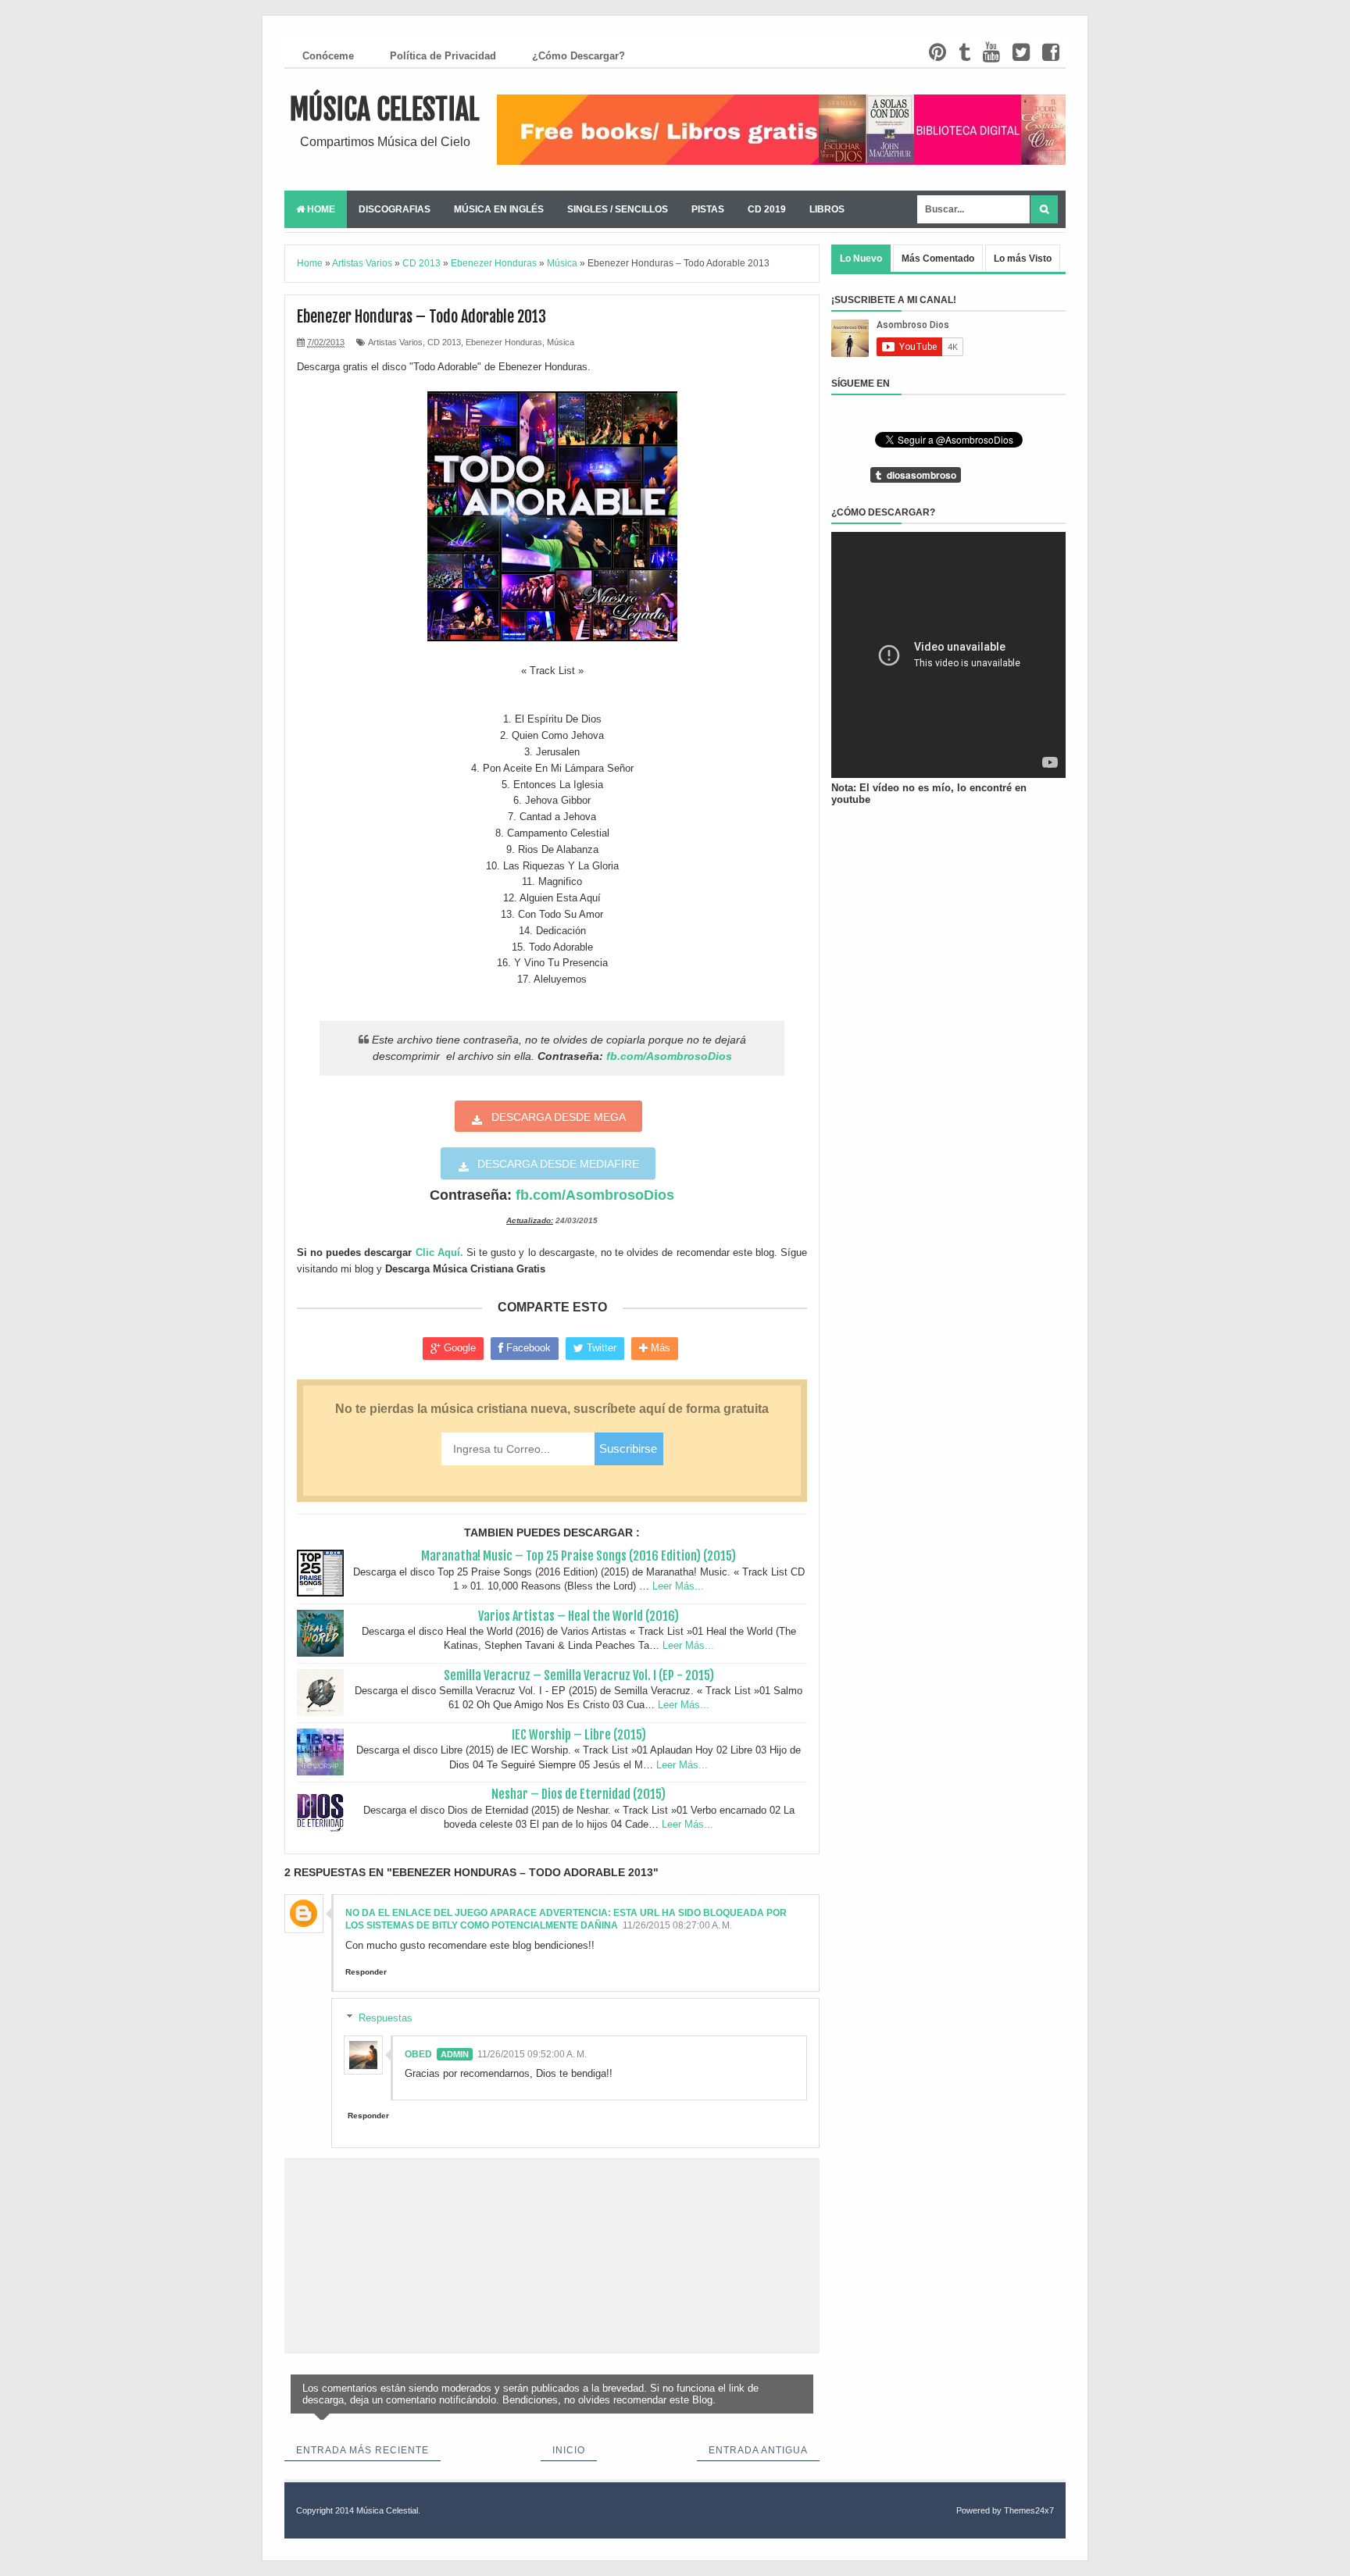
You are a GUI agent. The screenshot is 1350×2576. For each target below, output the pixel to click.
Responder (366, 1972)
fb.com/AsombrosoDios (669, 1056)
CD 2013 (444, 342)
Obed (418, 2054)
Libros (827, 209)
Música (561, 342)
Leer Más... (678, 1586)
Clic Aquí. (439, 1252)
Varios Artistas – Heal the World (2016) (579, 1616)
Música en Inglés (499, 209)
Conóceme (328, 56)
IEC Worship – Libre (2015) (579, 1735)
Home (320, 209)
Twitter (600, 1348)
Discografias (395, 209)
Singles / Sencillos (618, 209)
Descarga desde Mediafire (558, 1164)
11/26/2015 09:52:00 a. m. (532, 2054)
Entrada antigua (758, 2450)
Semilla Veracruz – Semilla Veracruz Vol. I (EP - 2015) (579, 1675)
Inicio (569, 2450)
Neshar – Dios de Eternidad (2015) (579, 1794)
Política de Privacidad (443, 56)
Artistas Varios (395, 342)
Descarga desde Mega (559, 1117)
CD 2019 (767, 209)
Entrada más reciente (362, 2450)
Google (458, 1348)
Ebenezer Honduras (504, 342)
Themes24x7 (1029, 2510)
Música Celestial (385, 110)
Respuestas (386, 2017)
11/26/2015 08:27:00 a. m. (677, 1925)
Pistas (708, 209)
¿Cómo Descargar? (579, 56)
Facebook (527, 1348)
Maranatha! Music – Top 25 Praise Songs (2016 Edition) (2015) (579, 1556)
